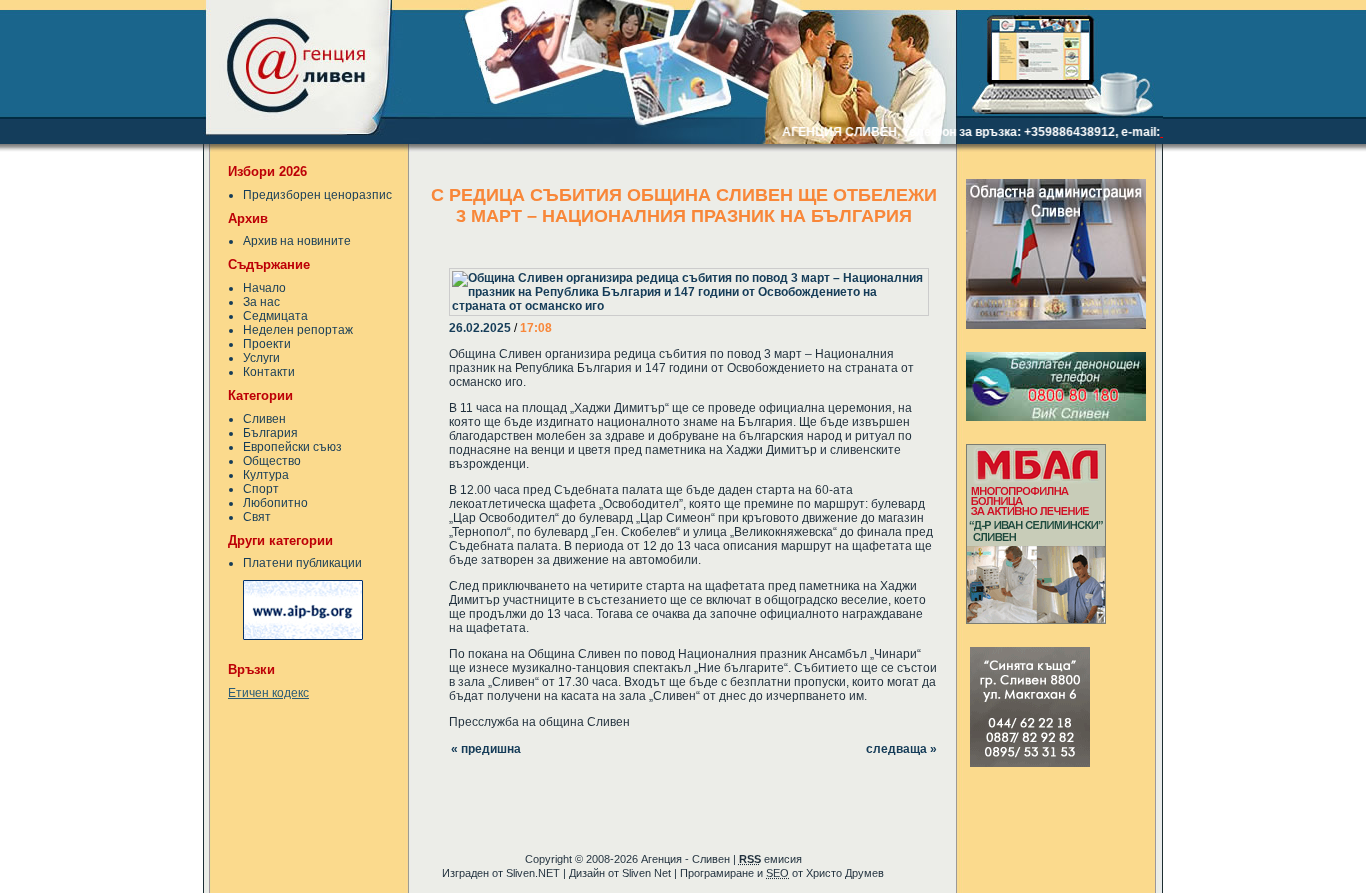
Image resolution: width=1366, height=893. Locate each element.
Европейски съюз (292, 447)
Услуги (261, 358)
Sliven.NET (533, 873)
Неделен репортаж (298, 330)
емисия (770, 859)
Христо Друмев (845, 873)
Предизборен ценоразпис (317, 195)
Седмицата (275, 316)
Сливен (264, 419)
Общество (272, 461)
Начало (264, 288)
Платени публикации (302, 563)
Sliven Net (646, 873)
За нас (261, 302)
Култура (266, 475)
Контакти (269, 372)
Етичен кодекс (268, 693)
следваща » (901, 749)
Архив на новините (297, 241)
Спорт (261, 489)
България (270, 433)
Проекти (267, 344)
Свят (257, 517)
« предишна (486, 749)
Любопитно (275, 503)
